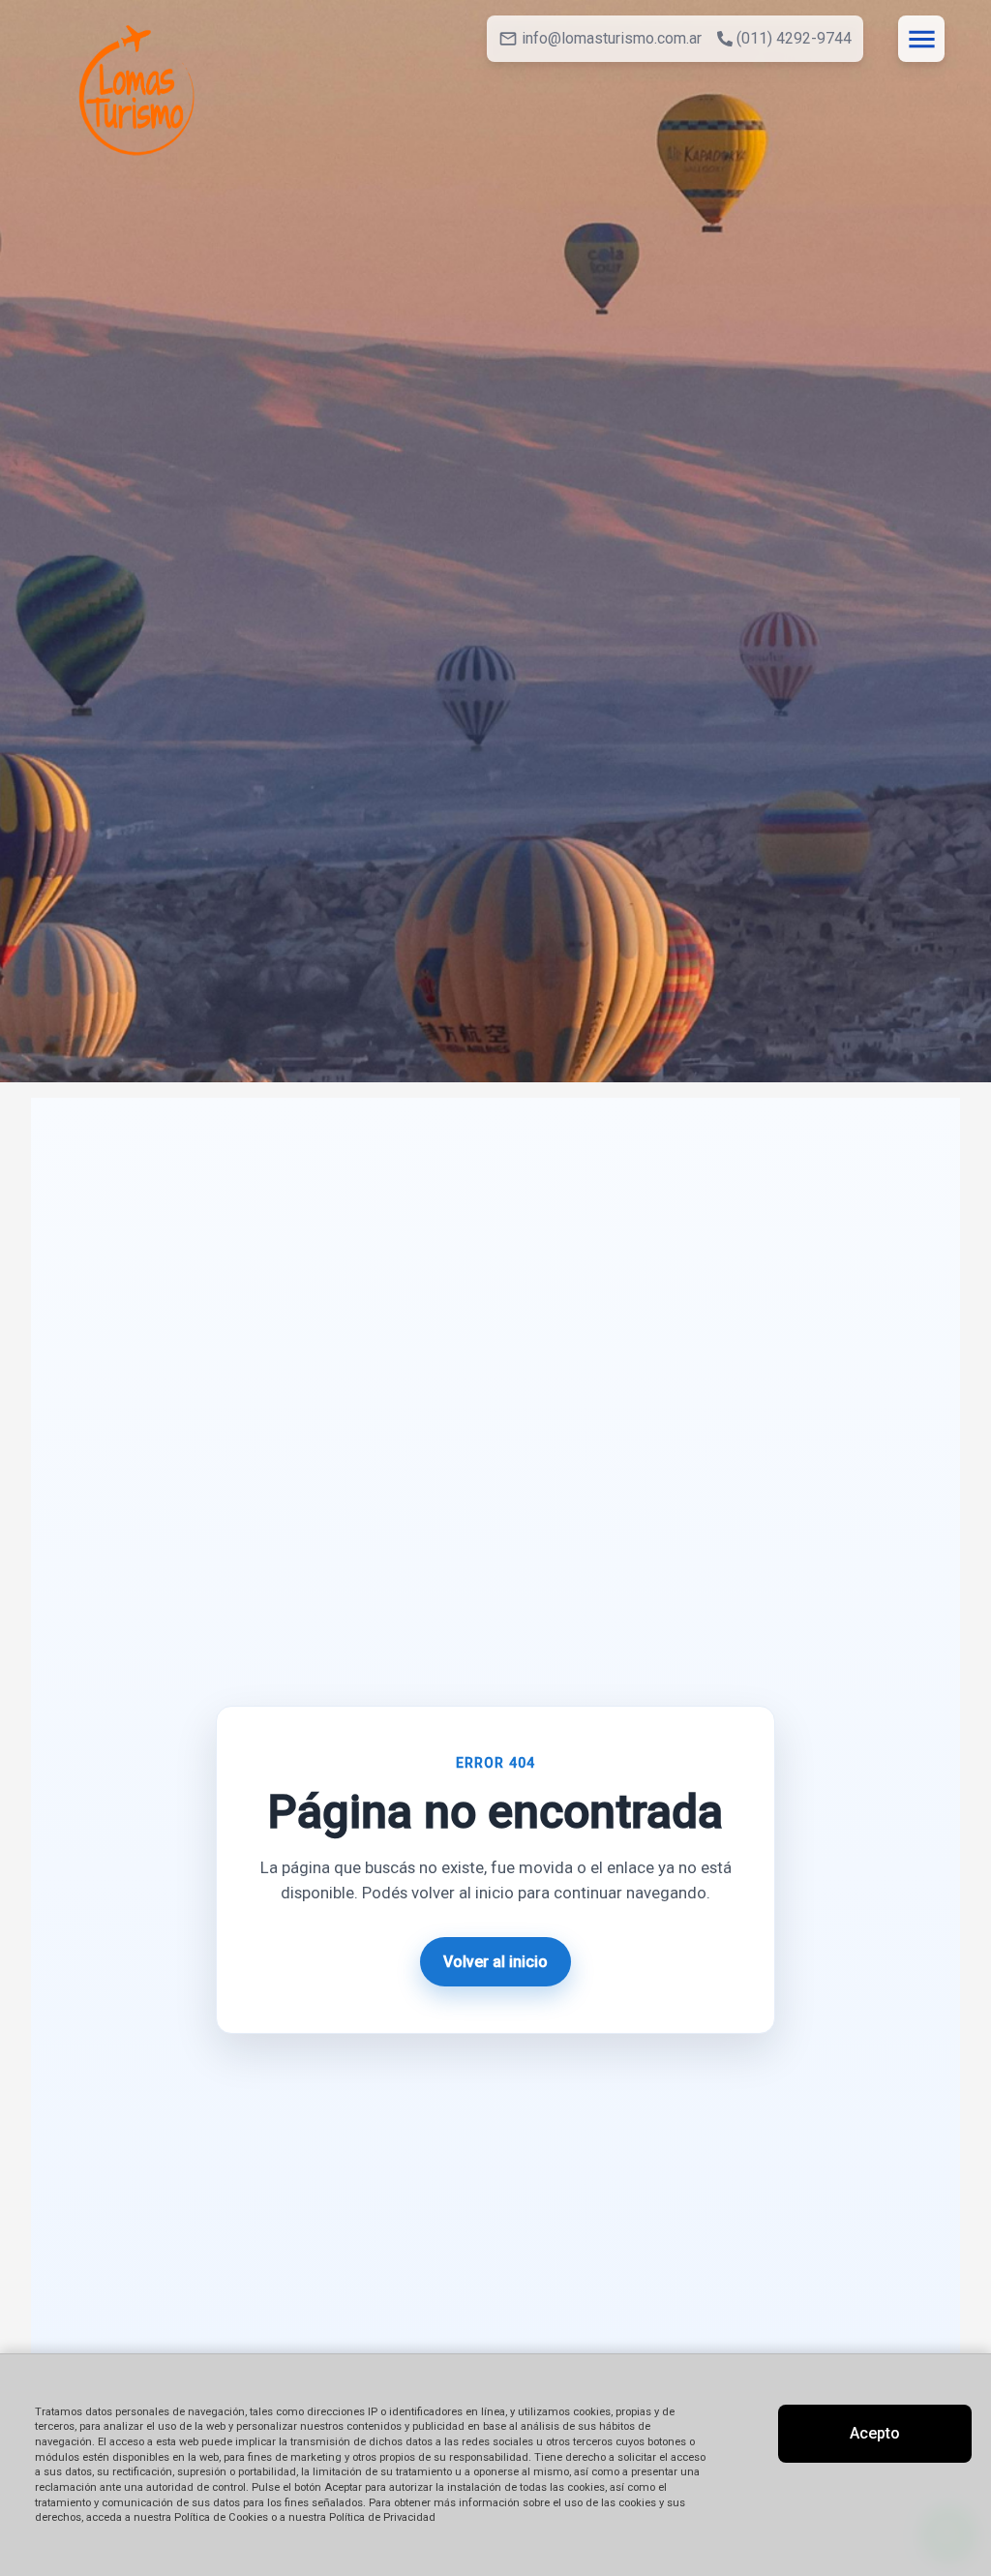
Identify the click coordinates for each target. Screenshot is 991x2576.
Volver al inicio (495, 1962)
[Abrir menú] (921, 39)
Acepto (875, 2433)
